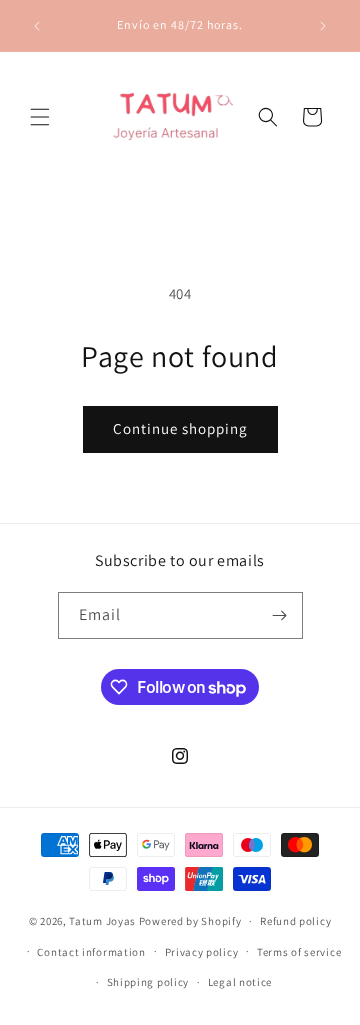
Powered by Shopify (190, 921)
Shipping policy (148, 982)
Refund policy (295, 921)
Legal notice (240, 982)
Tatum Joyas (102, 921)
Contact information (91, 952)
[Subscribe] (280, 615)
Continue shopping (180, 428)
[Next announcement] (323, 26)
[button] (40, 117)
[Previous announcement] (37, 26)
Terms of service (299, 952)
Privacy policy (202, 952)
